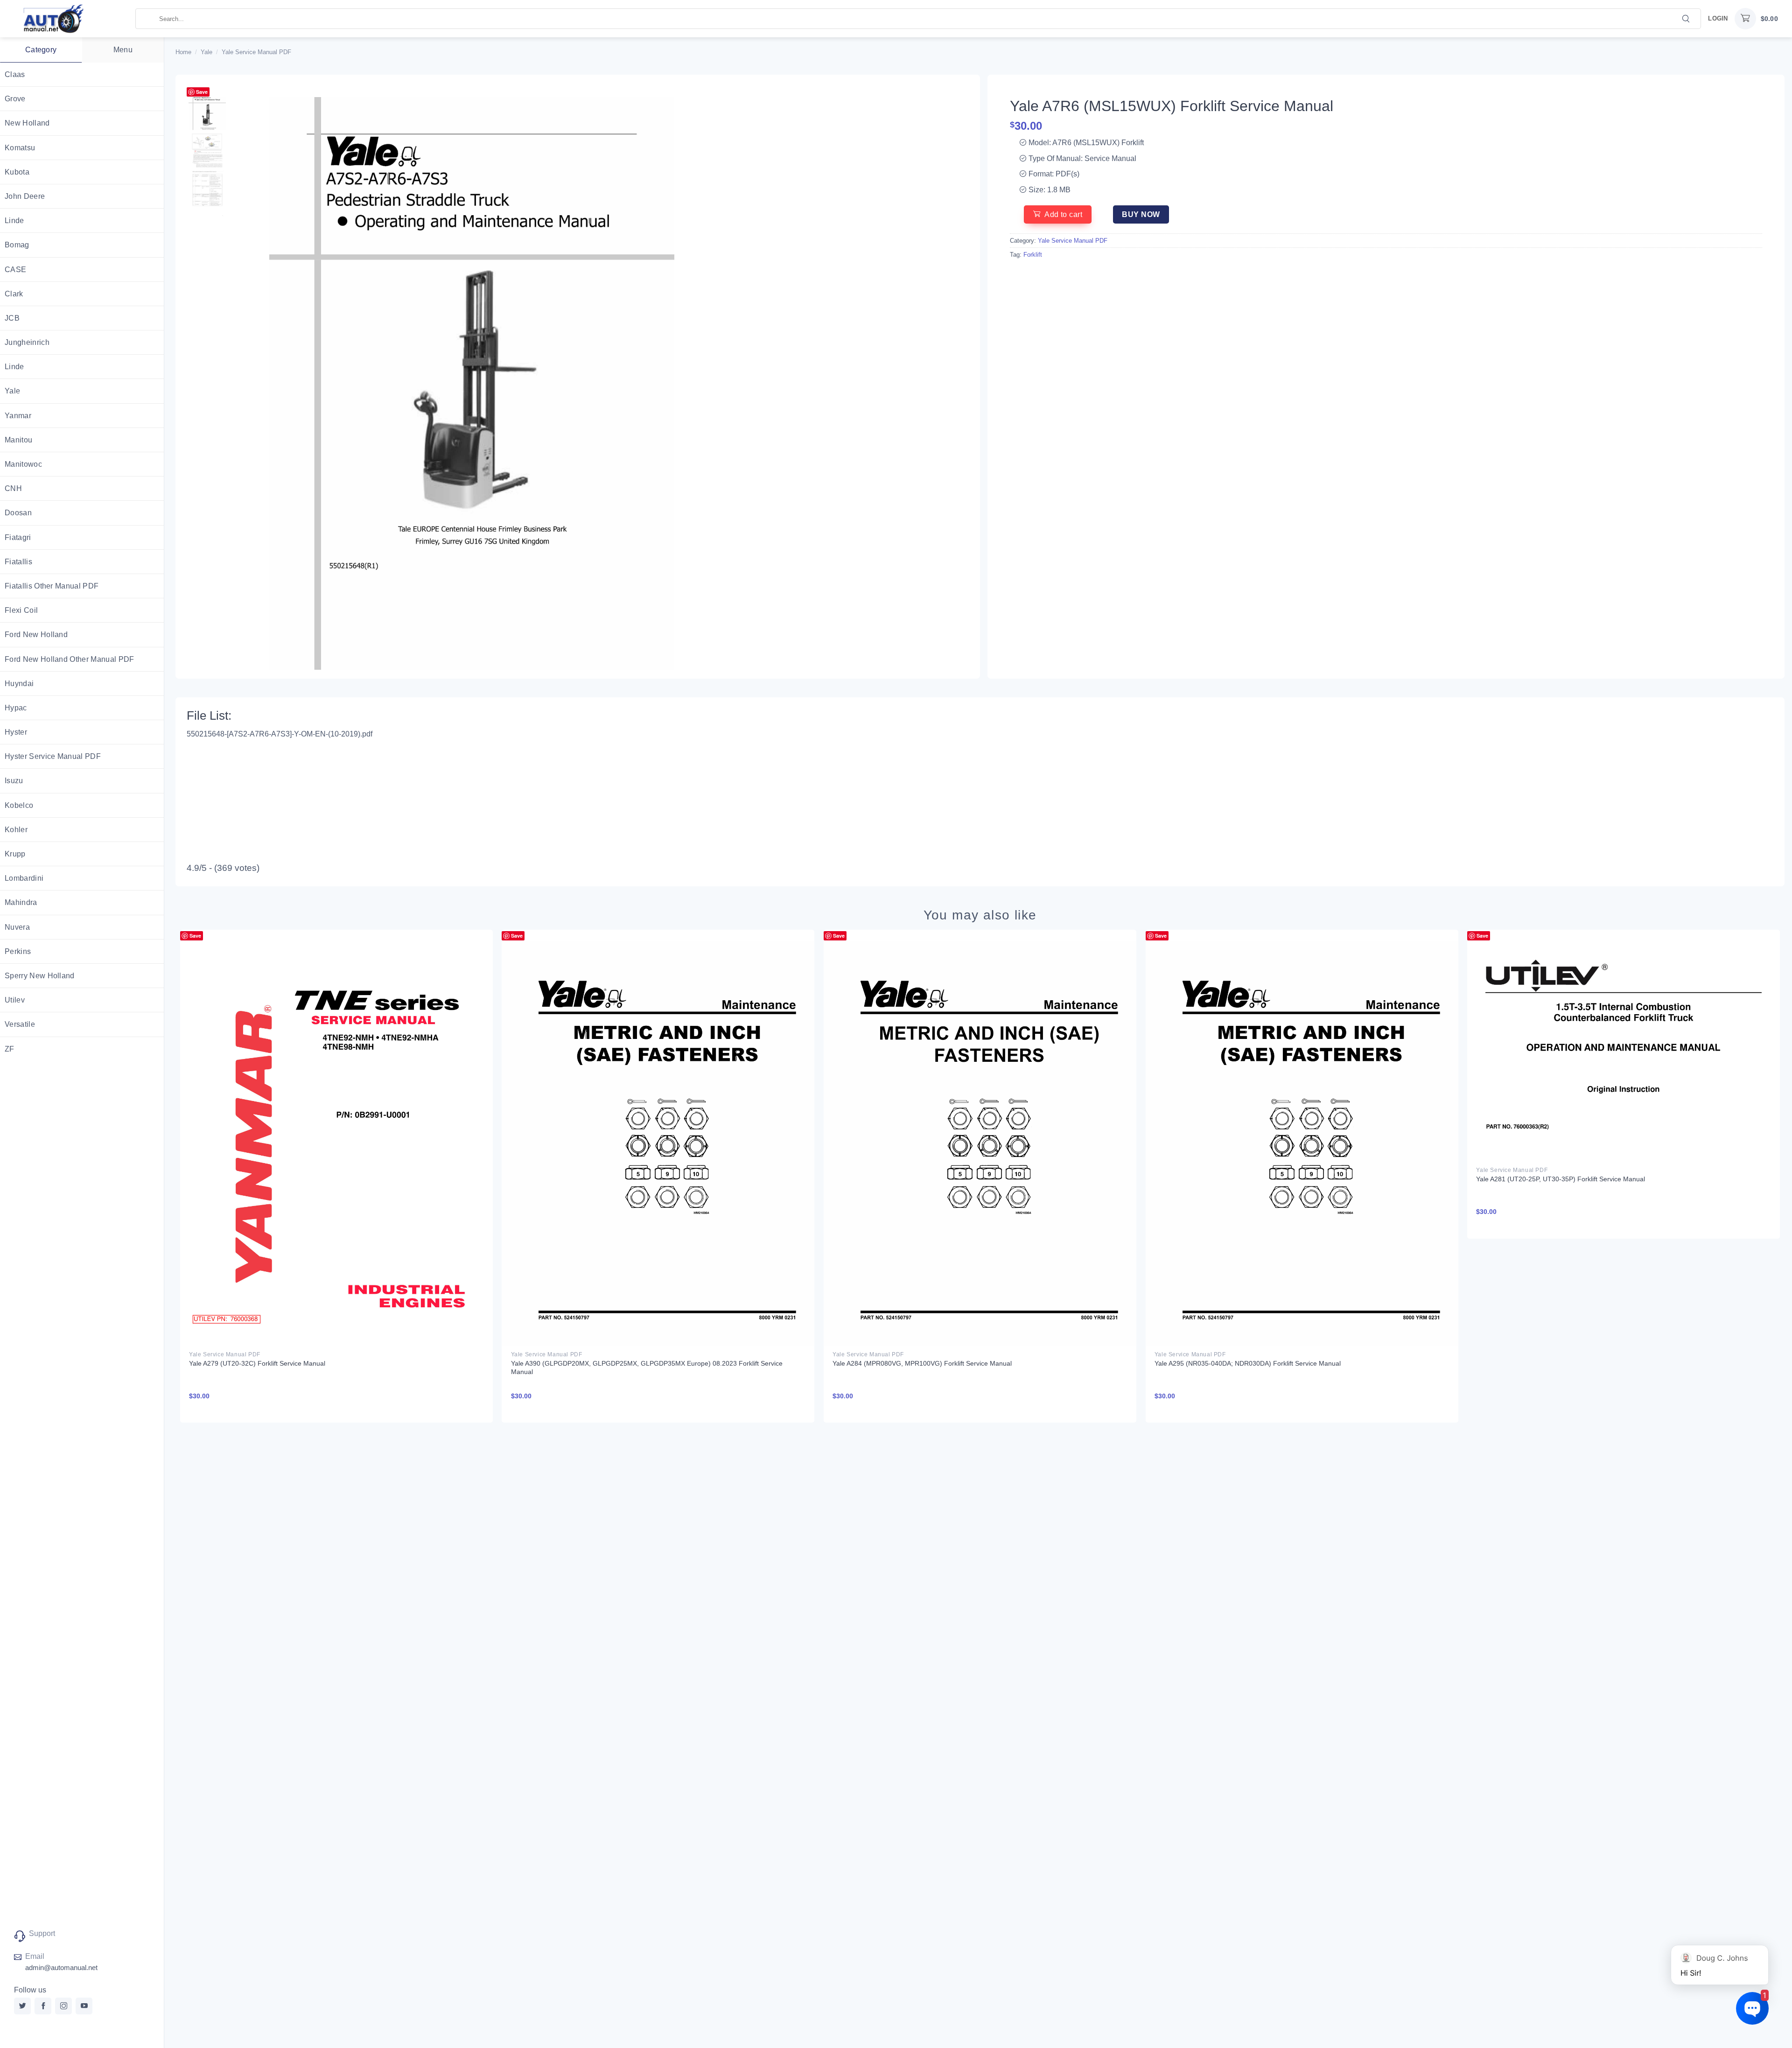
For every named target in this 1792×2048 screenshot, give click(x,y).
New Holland (27, 123)
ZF (10, 1049)
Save (202, 92)
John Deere (25, 196)
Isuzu (14, 781)
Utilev (15, 1000)
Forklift (1033, 255)
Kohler (16, 830)
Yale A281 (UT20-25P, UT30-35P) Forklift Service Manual (1561, 1179)
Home (183, 52)
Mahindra (21, 902)
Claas (15, 74)
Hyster (16, 732)
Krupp (15, 854)
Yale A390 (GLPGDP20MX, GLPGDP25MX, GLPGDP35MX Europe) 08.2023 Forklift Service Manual (647, 1368)
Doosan (18, 513)
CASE (15, 270)
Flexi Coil (21, 610)
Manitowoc (23, 464)
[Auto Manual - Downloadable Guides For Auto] (68, 19)
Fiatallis (18, 562)
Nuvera (17, 927)
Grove (15, 99)
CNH (13, 488)
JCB (12, 318)
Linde (14, 221)
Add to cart (1063, 214)
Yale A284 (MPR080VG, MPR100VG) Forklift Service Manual (922, 1363)
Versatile (20, 1024)
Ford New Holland (36, 635)
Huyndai (19, 684)
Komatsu (20, 148)
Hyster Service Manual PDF (53, 756)
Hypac (16, 708)
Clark (14, 294)
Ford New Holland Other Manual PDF (70, 659)
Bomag (17, 245)
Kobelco (19, 805)
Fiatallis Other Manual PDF (52, 586)
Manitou (18, 440)
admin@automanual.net (61, 1967)
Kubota (17, 172)
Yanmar (18, 416)
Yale (12, 391)
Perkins (18, 951)
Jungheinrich (27, 342)
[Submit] (1686, 18)
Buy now (1141, 214)
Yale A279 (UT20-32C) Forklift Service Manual (257, 1363)
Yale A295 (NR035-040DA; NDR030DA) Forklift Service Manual (1248, 1363)
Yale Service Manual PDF (256, 52)
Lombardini (24, 878)
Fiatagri (18, 537)
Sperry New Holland (40, 976)
